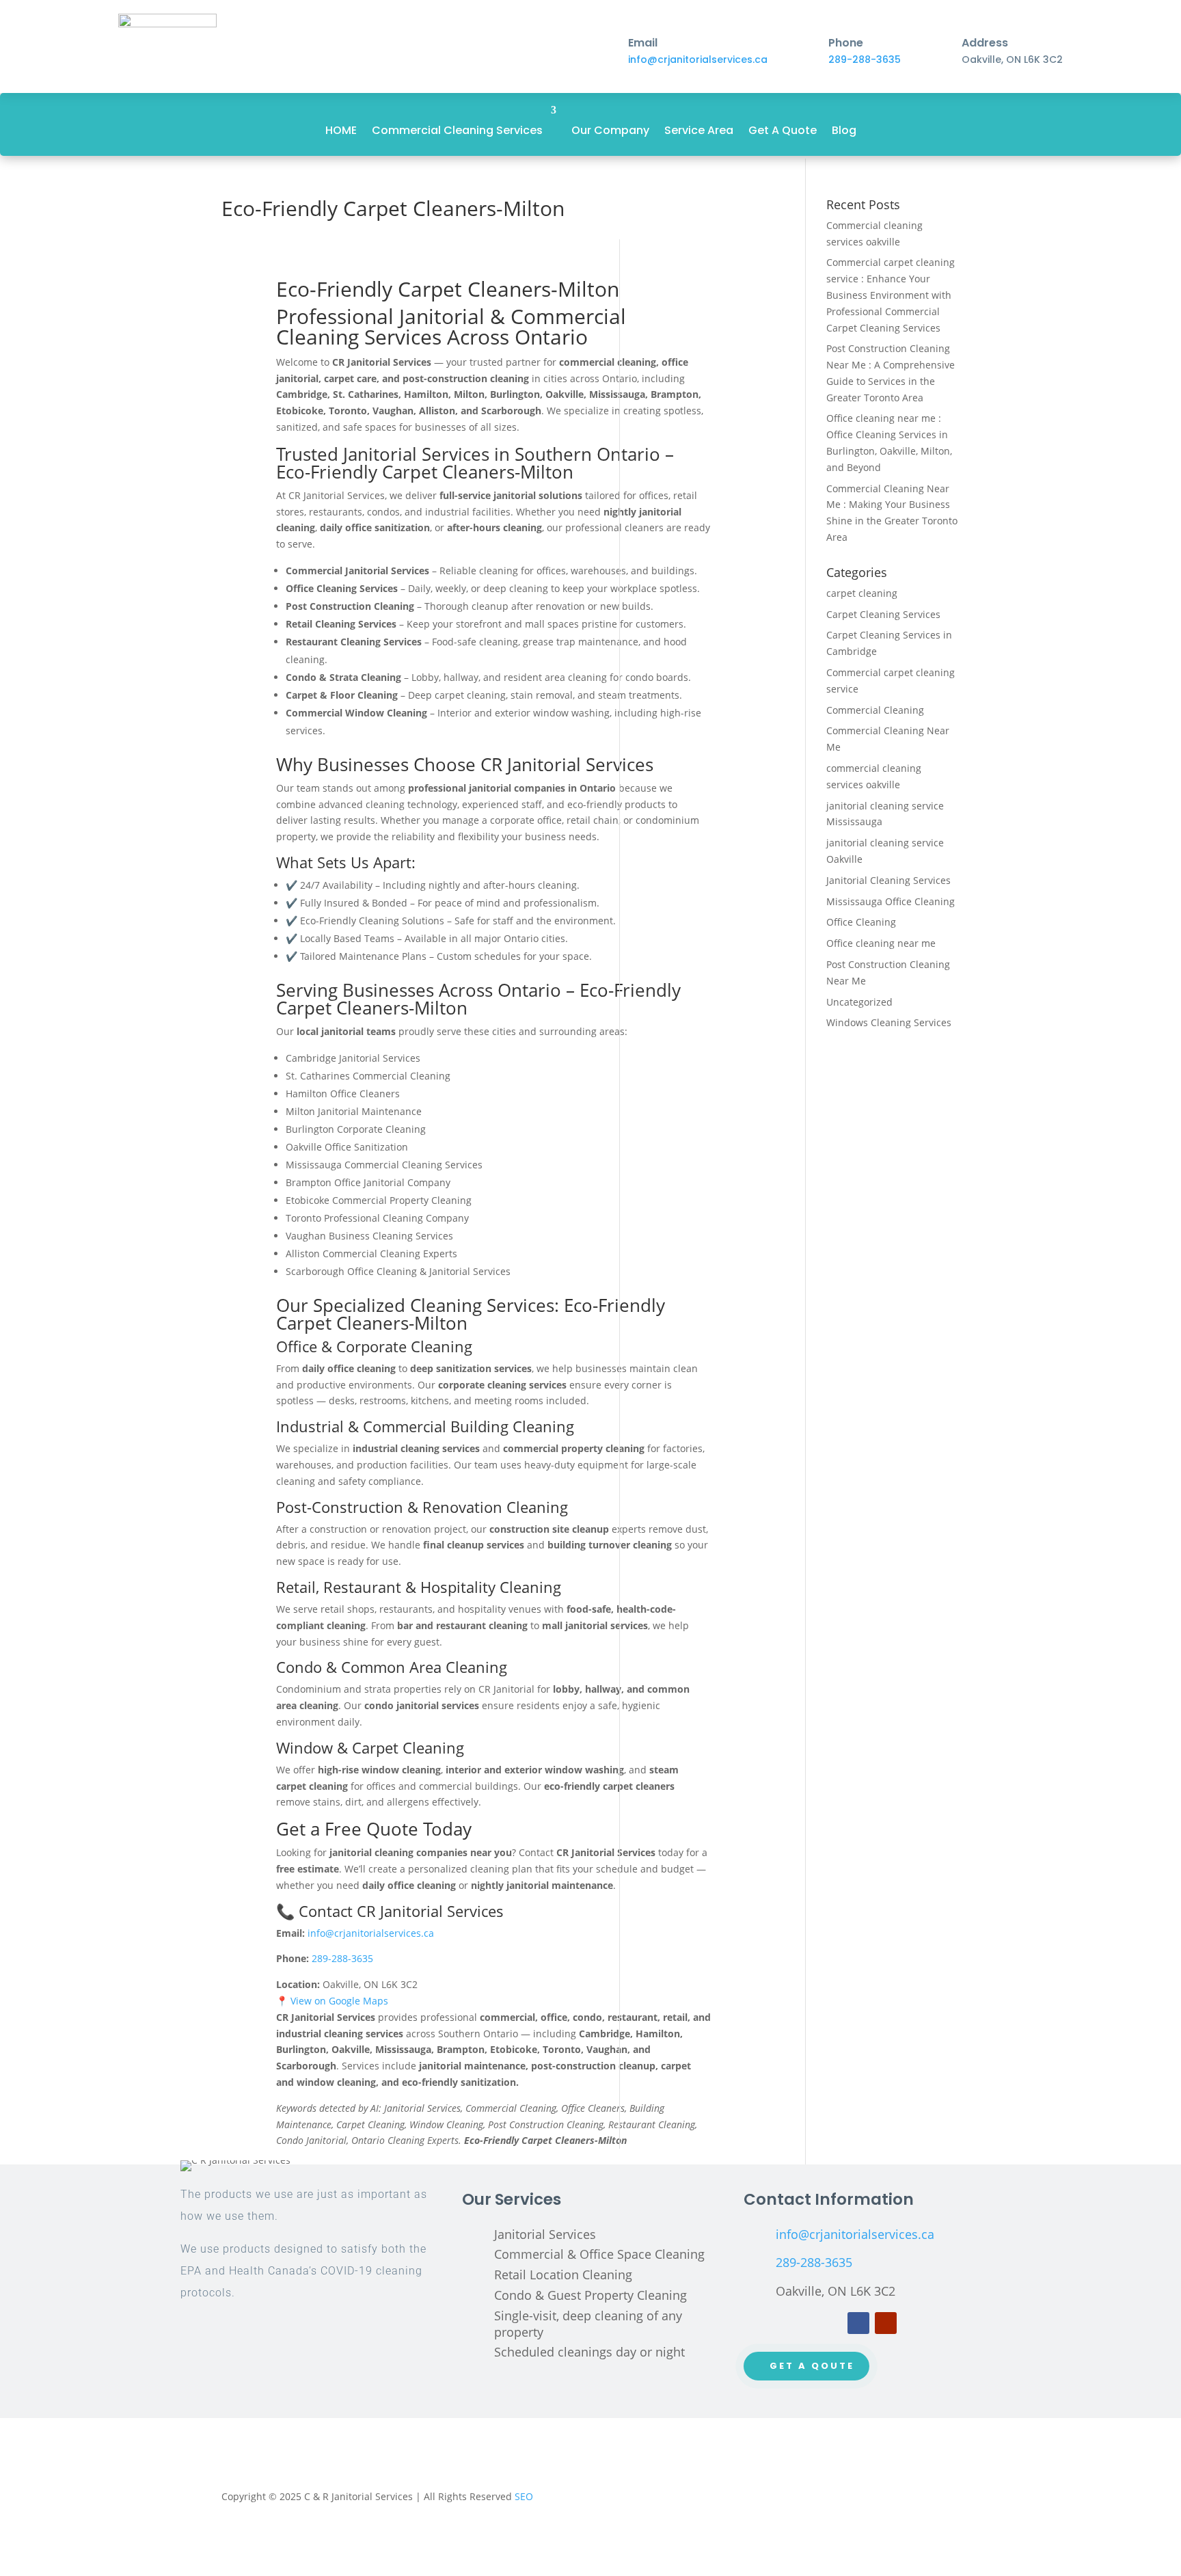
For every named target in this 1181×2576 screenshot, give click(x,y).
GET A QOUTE (812, 2366)
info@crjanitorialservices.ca (698, 59)
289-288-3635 (865, 59)
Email (643, 43)
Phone (846, 43)
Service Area (699, 130)
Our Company (610, 130)
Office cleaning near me (881, 943)
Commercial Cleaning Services (457, 130)
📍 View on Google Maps (332, 2001)
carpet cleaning (862, 593)
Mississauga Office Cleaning (891, 901)
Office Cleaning (861, 922)
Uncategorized (859, 1002)
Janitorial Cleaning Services (888, 880)
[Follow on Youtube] (886, 2323)
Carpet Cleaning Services (883, 614)
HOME (341, 130)
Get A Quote (783, 130)
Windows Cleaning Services (889, 1022)
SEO (524, 2496)
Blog (844, 130)
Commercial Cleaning (875, 710)
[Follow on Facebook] (858, 2323)
